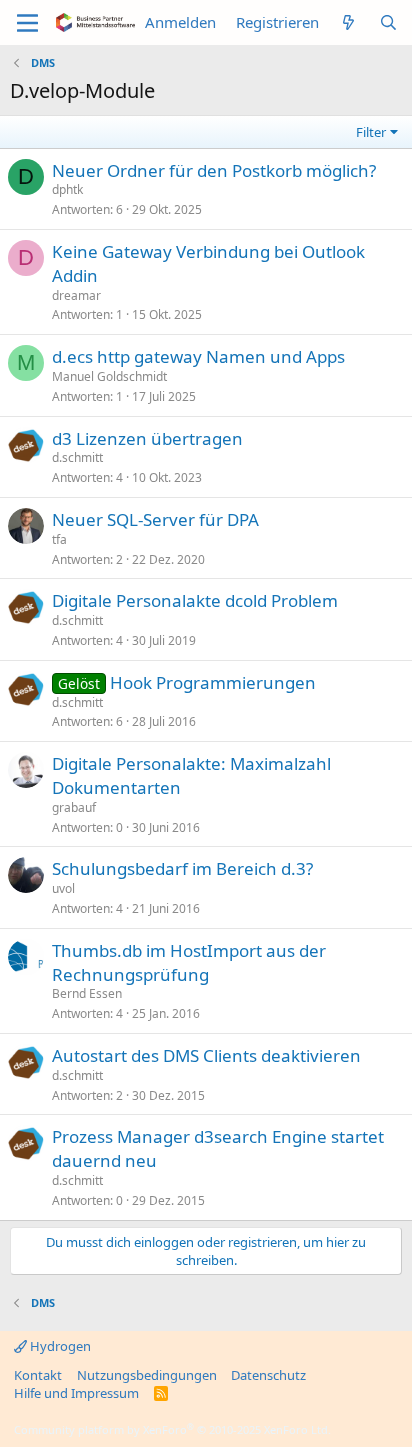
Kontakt (38, 1375)
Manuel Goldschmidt (109, 376)
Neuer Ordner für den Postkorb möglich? (214, 170)
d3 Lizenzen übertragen (147, 438)
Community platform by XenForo (172, 1429)
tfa (59, 539)
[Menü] (27, 23)
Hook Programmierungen (213, 682)
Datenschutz (268, 1375)
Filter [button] (371, 132)
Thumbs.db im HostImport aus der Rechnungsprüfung (189, 962)
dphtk (67, 189)
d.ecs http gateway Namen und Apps (198, 356)
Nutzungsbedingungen (147, 1375)
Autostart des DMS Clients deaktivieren (206, 1055)
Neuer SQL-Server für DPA (155, 519)
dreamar (76, 295)
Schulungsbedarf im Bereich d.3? (182, 868)
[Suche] (388, 22)
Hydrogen (59, 1346)
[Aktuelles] (348, 22)
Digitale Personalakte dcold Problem (195, 600)
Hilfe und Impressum (76, 1393)
